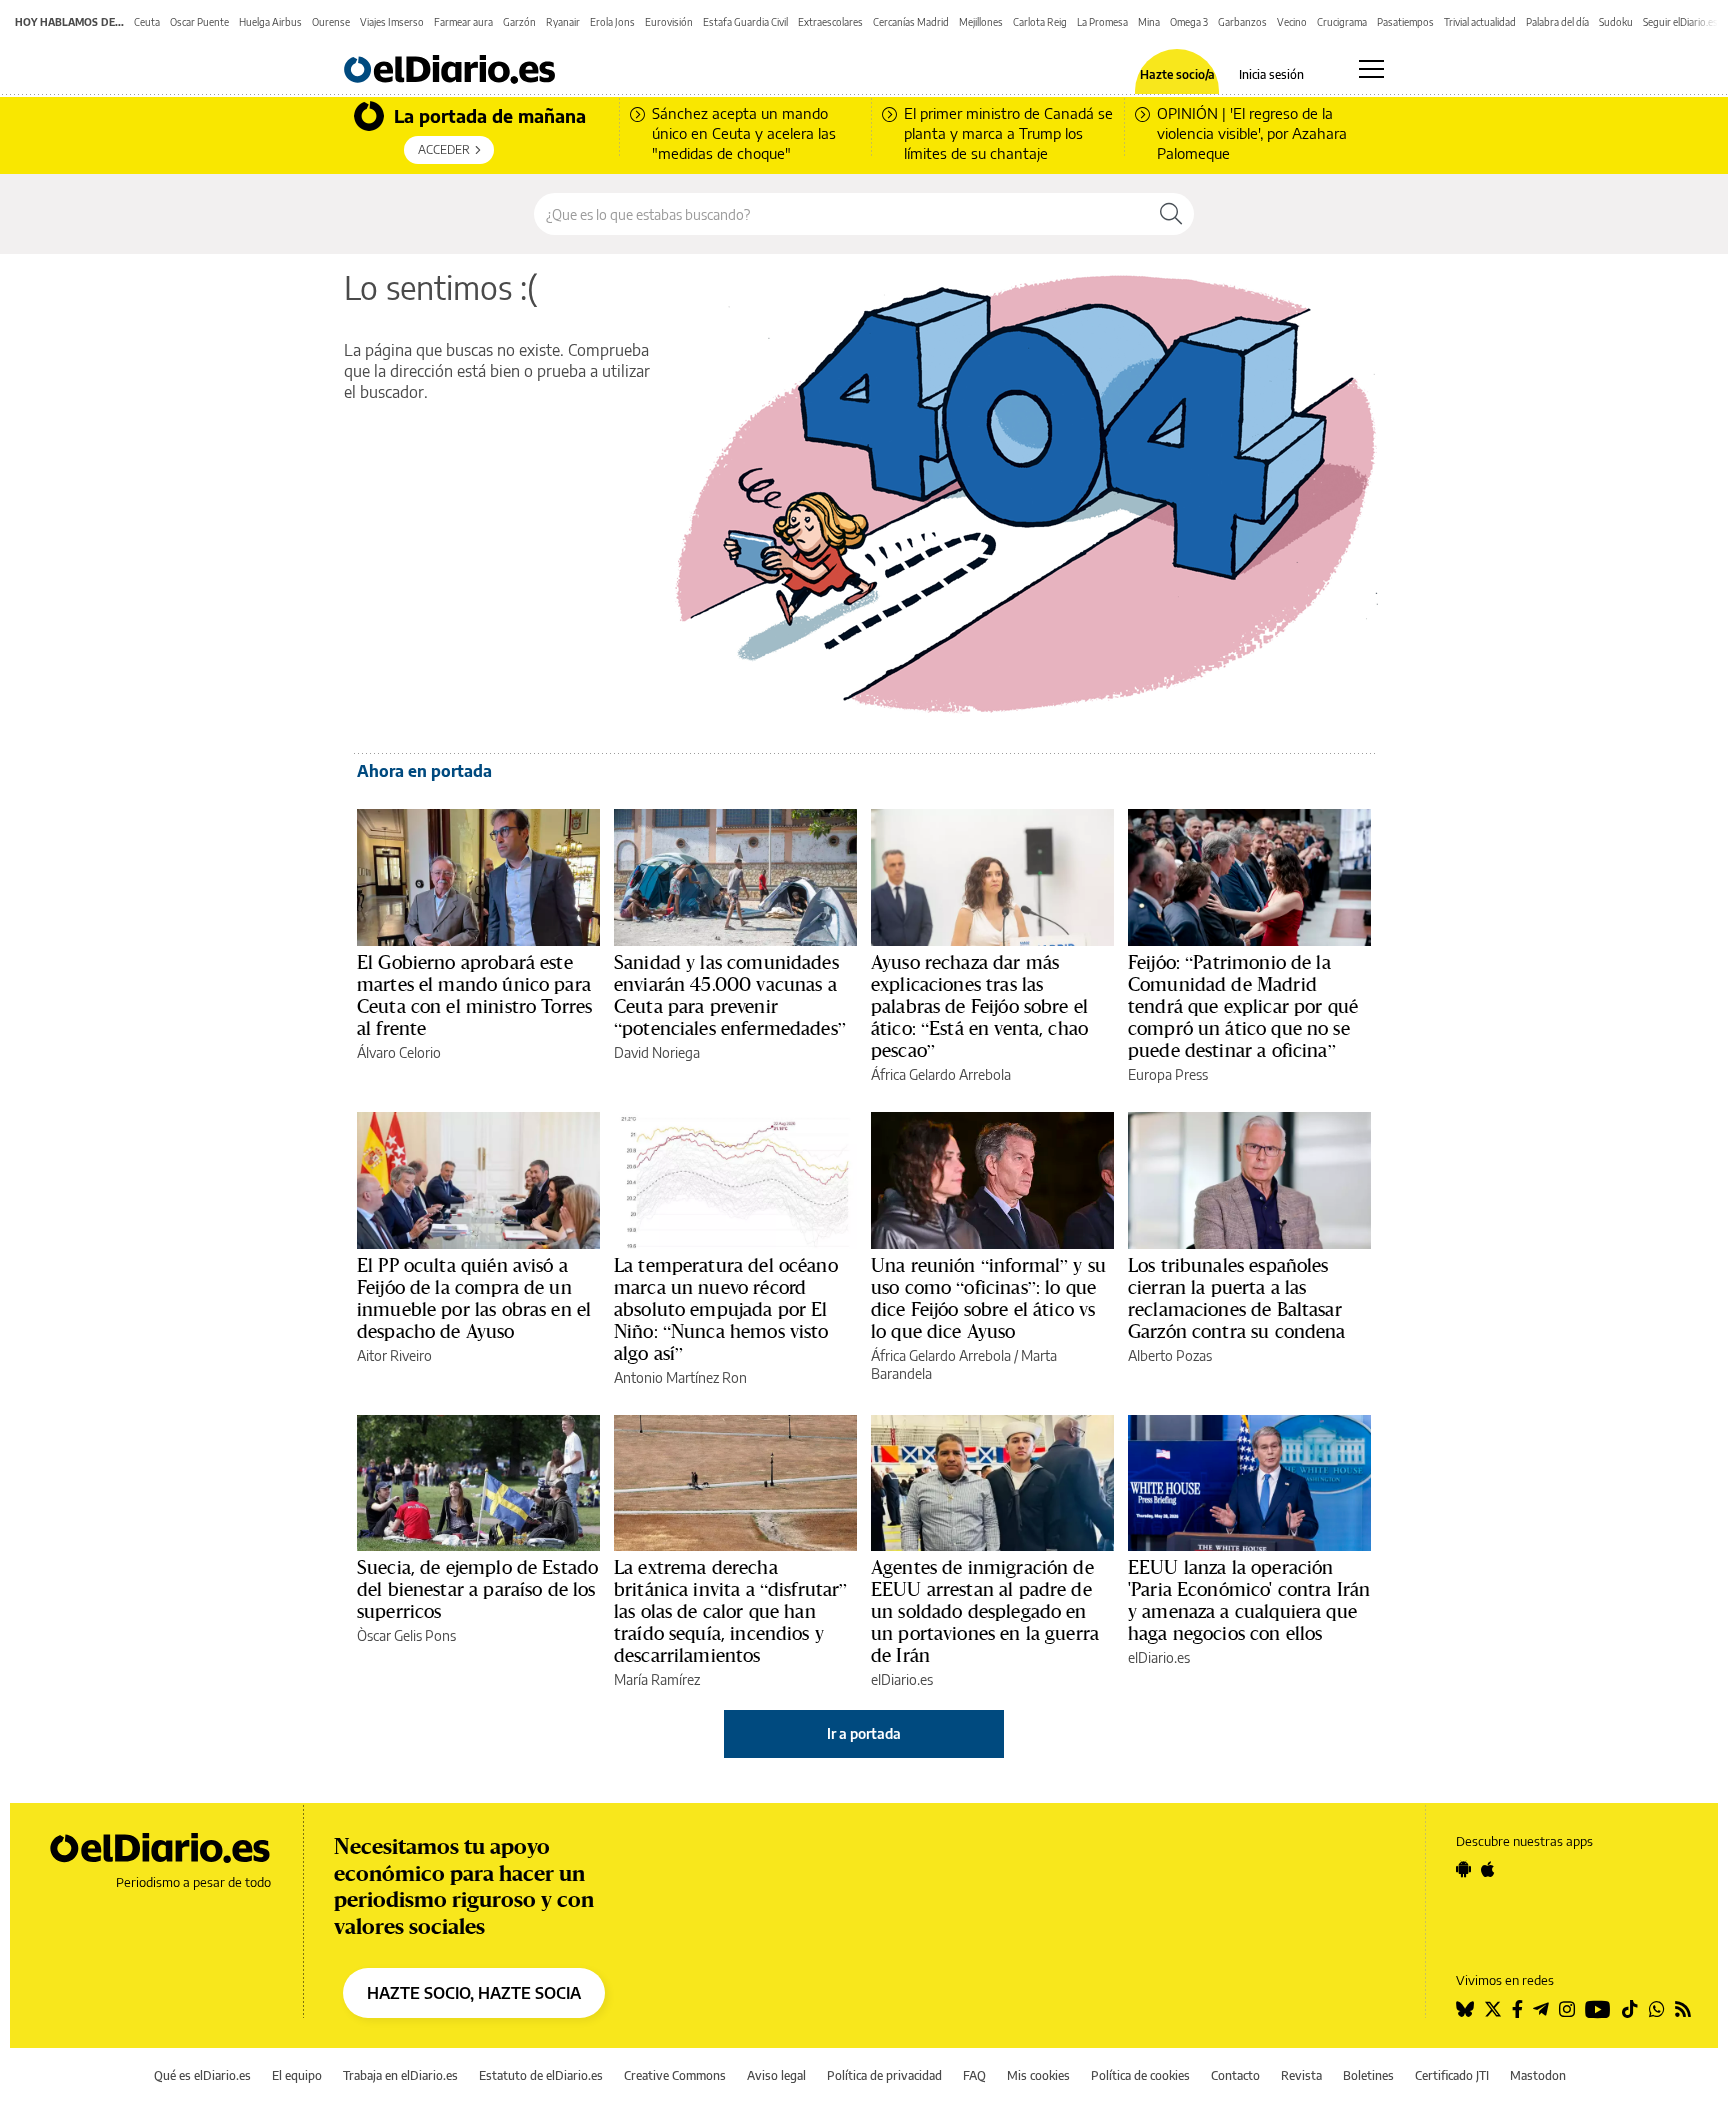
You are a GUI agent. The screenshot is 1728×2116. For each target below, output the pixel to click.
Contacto (1235, 2075)
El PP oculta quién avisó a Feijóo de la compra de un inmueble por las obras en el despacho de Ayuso (474, 1298)
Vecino (1292, 22)
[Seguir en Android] (1463, 1869)
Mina (1149, 22)
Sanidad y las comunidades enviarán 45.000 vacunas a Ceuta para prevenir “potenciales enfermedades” (730, 995)
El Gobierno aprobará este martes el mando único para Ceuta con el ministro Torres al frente (474, 995)
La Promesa (1102, 22)
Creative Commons (675, 2075)
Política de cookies (1140, 2075)
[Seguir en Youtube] (1598, 2009)
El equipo (297, 2075)
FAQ (974, 2075)
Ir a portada (864, 1733)
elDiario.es (902, 1679)
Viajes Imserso (392, 22)
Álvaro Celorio (399, 1052)
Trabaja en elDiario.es (400, 2075)
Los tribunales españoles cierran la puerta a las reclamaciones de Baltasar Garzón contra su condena (1237, 1298)
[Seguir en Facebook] (1517, 2009)
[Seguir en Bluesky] (1465, 2009)
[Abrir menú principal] (1371, 69)
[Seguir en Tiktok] (1630, 2009)
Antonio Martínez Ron (680, 1377)
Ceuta (147, 22)
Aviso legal (776, 2075)
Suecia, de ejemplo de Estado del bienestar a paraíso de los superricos (477, 1589)
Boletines (1368, 2075)
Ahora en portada (424, 771)
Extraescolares (830, 22)
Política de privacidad (884, 2075)
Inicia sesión (1271, 75)
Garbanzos (1242, 22)
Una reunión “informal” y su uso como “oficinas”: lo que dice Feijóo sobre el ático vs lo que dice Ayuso (988, 1298)
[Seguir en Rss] (1683, 2009)
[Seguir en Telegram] (1541, 2009)
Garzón (519, 22)
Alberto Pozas (1170, 1355)
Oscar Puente (199, 22)
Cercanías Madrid (911, 22)
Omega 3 (1189, 22)
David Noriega (657, 1052)
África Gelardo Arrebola (941, 1074)
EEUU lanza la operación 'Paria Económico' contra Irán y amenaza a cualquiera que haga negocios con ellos (1249, 1600)
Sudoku (1616, 22)
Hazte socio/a (1177, 75)
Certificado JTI (1452, 2075)
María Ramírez (657, 1679)
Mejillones (981, 22)
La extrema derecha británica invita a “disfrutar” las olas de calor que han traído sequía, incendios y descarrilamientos (731, 1611)
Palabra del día (1557, 22)
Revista (1301, 2075)
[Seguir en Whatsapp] (1657, 2009)
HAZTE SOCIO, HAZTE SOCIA (474, 1993)
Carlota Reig (1040, 22)
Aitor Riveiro (394, 1355)
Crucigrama (1342, 22)
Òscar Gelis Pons (406, 1635)
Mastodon (1538, 2075)
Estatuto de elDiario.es (541, 2075)
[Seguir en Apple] (1488, 1869)
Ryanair (563, 22)
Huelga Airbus (270, 22)
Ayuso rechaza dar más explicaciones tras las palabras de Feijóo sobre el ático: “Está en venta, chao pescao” (979, 1006)
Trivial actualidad (1480, 22)
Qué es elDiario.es (202, 2075)
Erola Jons (612, 22)
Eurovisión (669, 22)
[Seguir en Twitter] (1493, 2009)
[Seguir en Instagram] (1567, 2009)
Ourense (331, 22)
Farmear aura (463, 22)
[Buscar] (1171, 214)
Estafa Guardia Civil (745, 22)
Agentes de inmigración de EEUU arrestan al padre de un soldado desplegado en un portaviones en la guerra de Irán (985, 1611)
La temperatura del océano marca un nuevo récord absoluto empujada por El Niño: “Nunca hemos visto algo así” (726, 1309)
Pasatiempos (1405, 22)
